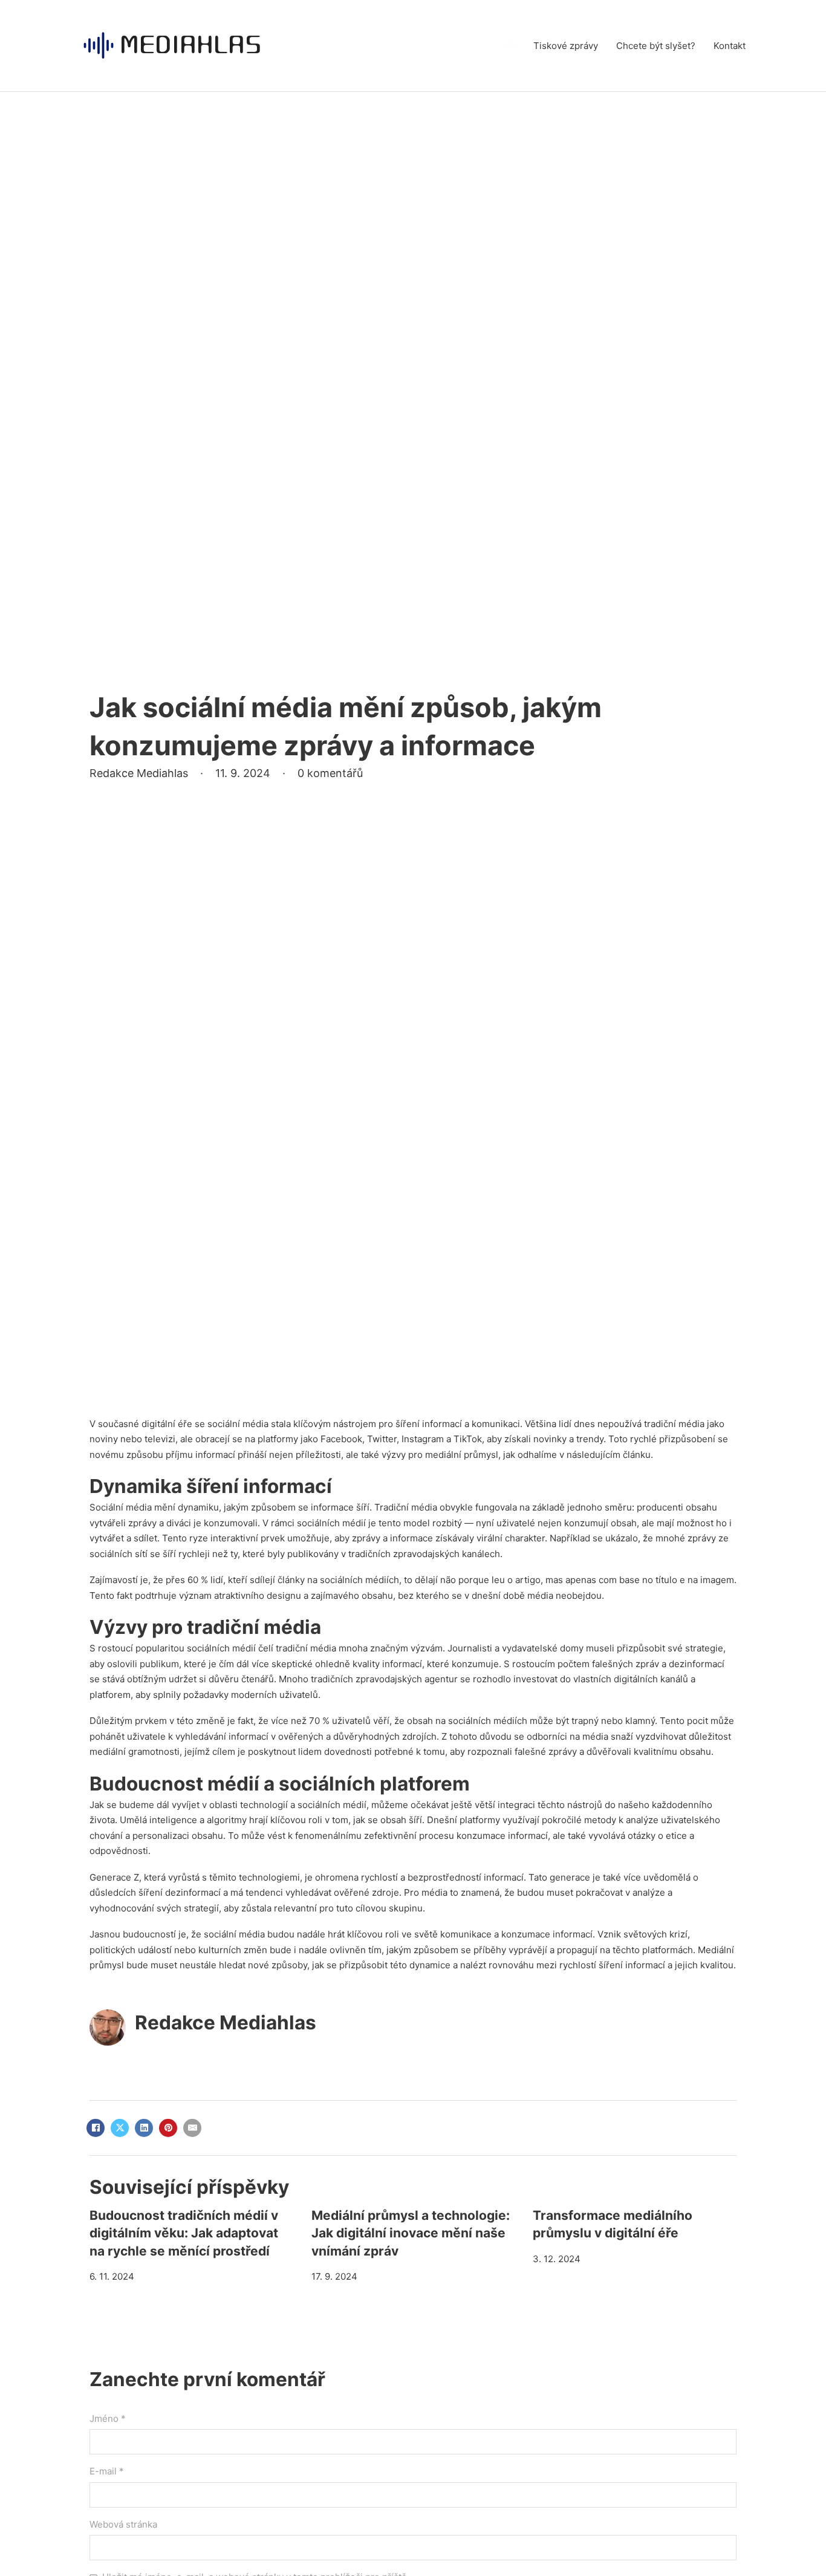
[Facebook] (96, 2128)
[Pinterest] (168, 2128)
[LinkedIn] (144, 2128)
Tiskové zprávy (566, 46)
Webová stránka (123, 2524)
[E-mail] (192, 2128)
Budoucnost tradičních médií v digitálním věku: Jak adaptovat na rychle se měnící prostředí (184, 2233)
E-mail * (107, 2471)
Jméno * (108, 2418)
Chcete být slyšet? (656, 46)
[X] (120, 2128)
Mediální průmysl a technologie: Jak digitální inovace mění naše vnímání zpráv (411, 2233)
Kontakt (730, 46)
